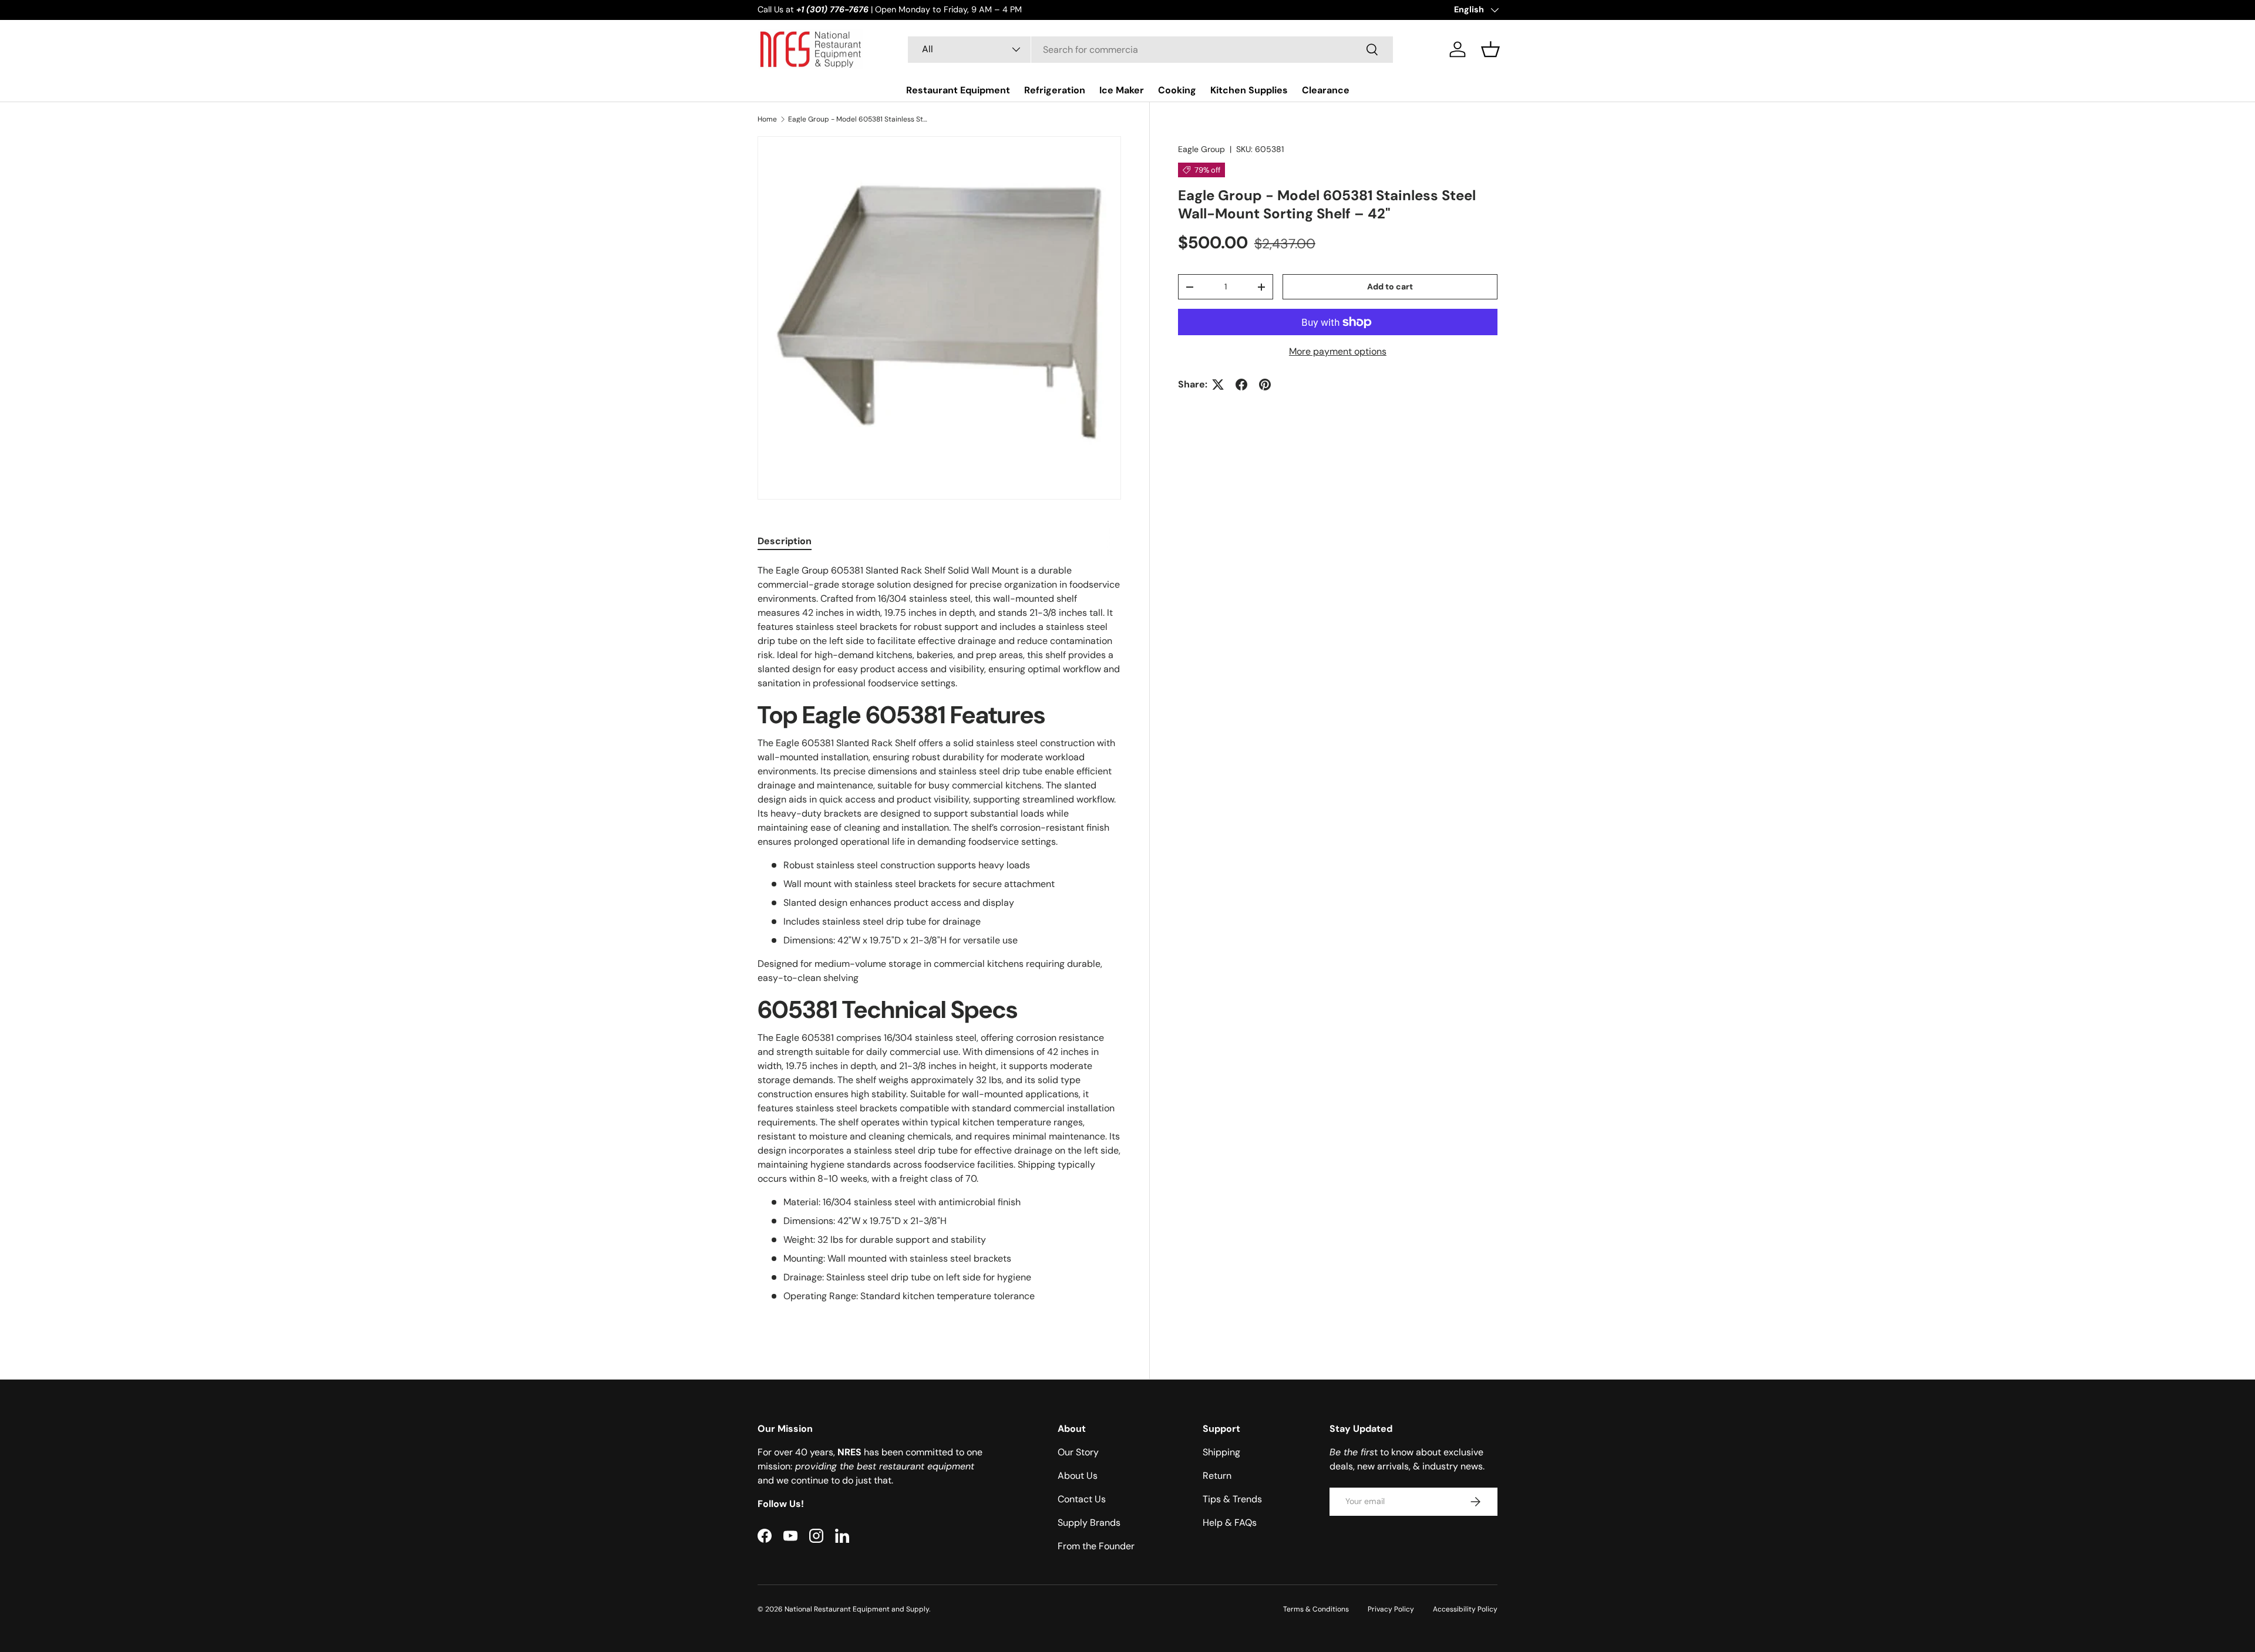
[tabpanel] (939, 945)
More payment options (1338, 351)
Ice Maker (1122, 90)
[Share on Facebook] (1241, 385)
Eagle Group (1201, 149)
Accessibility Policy (1465, 1609)
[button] (1490, 49)
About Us (1078, 1476)
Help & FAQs (1230, 1523)
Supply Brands (1089, 1523)
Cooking (1177, 90)
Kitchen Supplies (1249, 90)
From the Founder (1096, 1546)
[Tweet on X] (1218, 385)
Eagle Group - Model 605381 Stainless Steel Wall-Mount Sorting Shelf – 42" (859, 119)
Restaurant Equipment (958, 90)
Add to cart (1390, 286)
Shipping (1221, 1452)
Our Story (1078, 1452)
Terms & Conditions (1316, 1609)
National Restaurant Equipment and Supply (857, 1609)
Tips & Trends (1232, 1499)
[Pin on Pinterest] (1265, 385)
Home (767, 119)
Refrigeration (1055, 90)
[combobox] (1150, 50)
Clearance (1326, 90)
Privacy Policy (1391, 1609)
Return (1217, 1476)
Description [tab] (785, 541)
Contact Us (1082, 1499)
